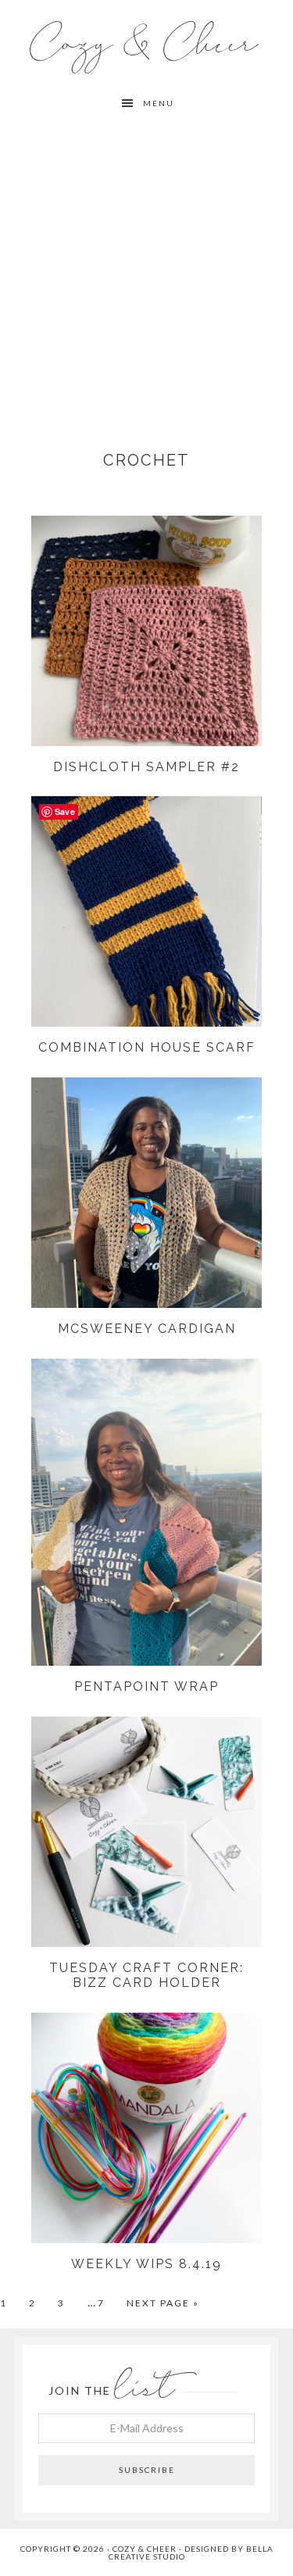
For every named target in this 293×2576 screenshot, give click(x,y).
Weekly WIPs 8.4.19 (146, 2264)
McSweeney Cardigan (147, 1329)
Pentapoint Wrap (146, 1686)
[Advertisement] (146, 273)
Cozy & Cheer (146, 44)
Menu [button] (159, 103)
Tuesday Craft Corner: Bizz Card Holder (146, 1975)
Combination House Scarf (147, 1047)
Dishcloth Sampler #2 (146, 767)
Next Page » (163, 2303)
